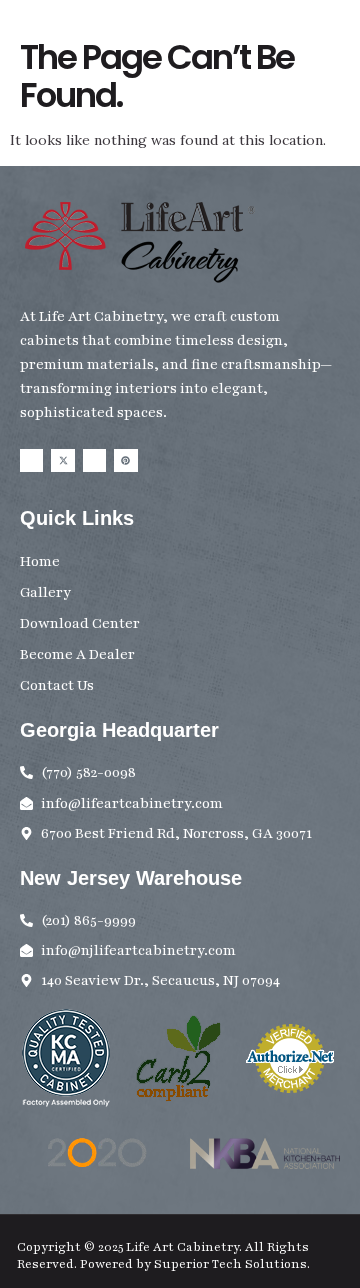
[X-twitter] (62, 460)
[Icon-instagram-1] (94, 460)
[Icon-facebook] (31, 460)
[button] (344, 57)
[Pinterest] (125, 460)
